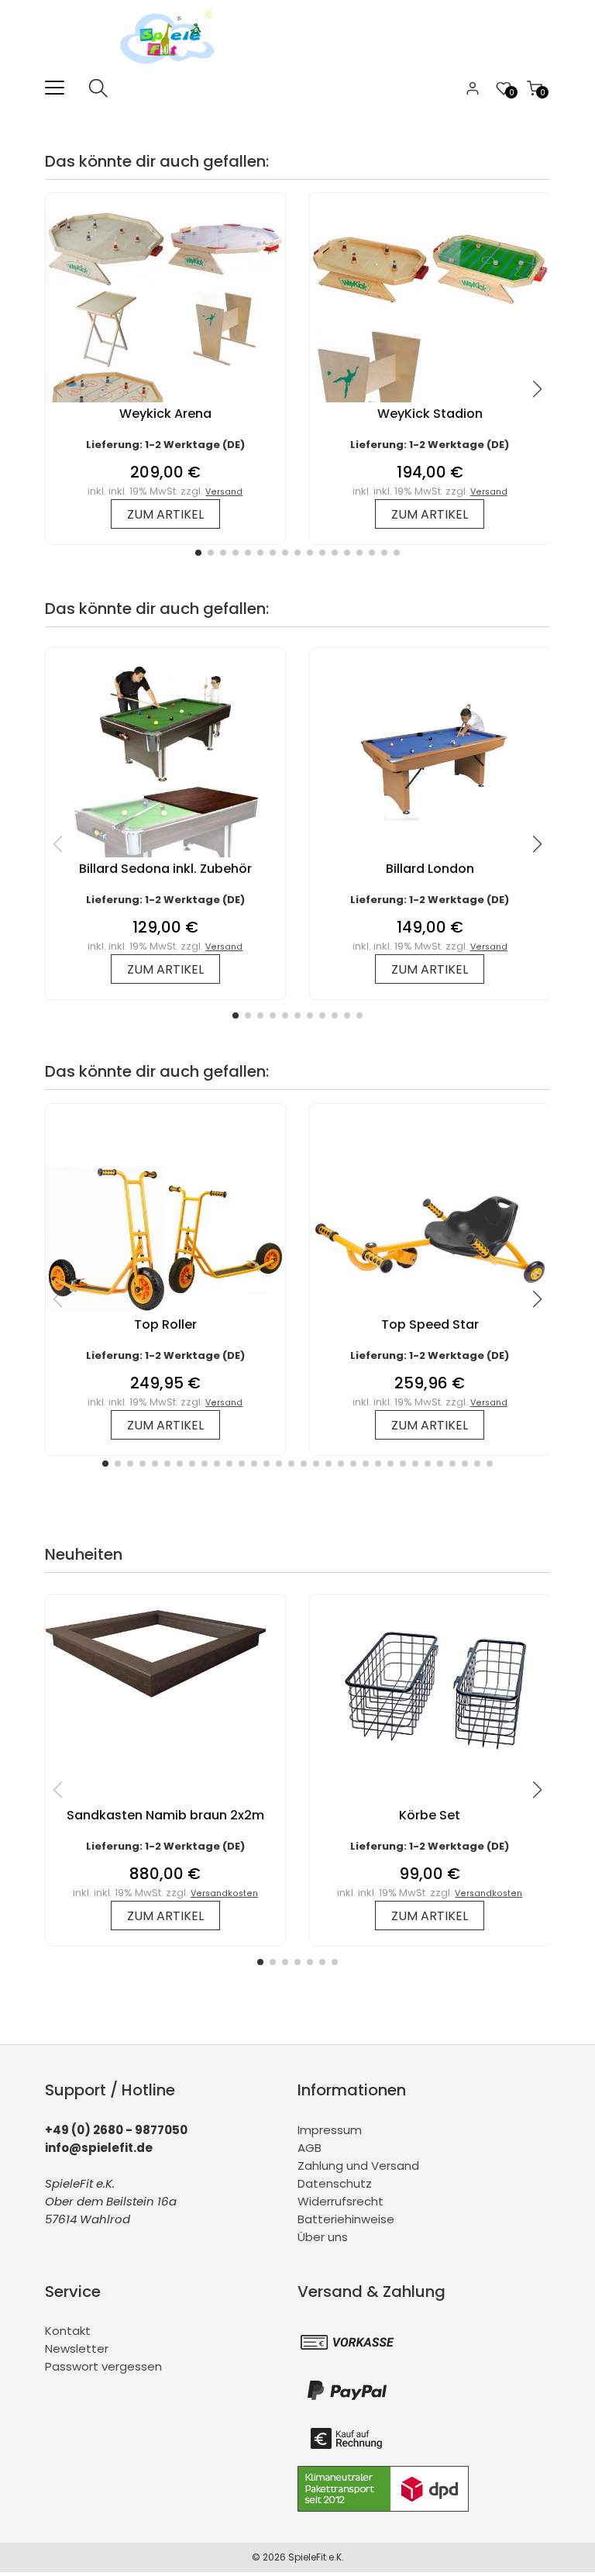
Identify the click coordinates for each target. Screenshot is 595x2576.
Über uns (323, 2237)
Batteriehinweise (346, 2219)
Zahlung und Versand (358, 2166)
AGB (310, 2148)
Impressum (330, 2130)
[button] (198, 553)
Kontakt (68, 2331)
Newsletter (77, 2348)
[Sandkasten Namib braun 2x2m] (165, 1702)
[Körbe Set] (430, 1766)
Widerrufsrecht (340, 2201)
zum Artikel (165, 514)
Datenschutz (335, 2183)
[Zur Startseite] (171, 69)
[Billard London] (430, 819)
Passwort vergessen (103, 2366)
